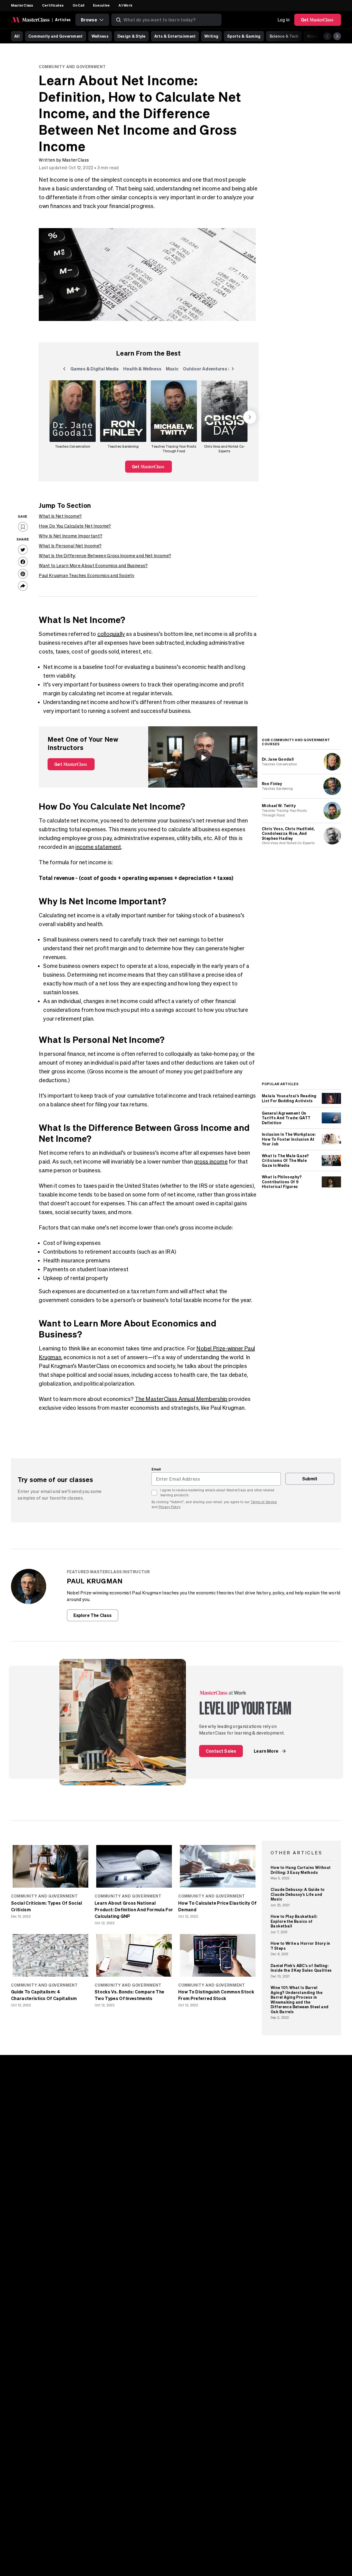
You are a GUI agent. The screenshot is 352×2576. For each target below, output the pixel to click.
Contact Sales (221, 1751)
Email (156, 1469)
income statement (98, 847)
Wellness (100, 36)
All (17, 36)
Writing (211, 36)
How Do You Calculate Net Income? (75, 526)
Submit (310, 1479)
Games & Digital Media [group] (95, 370)
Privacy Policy (169, 1507)
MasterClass (22, 5)
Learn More (266, 1751)
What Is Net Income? (60, 516)
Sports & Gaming (244, 36)
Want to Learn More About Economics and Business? (93, 566)
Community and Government (56, 36)
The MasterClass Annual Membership (181, 1399)
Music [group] (173, 370)
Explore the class (93, 1615)
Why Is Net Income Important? (71, 536)
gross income (211, 1161)
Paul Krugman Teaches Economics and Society (86, 575)
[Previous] (327, 36)
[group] (73, 417)
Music (313, 36)
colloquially (111, 634)
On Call (79, 5)
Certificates (53, 5)
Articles (63, 20)
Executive (101, 5)
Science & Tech (284, 36)
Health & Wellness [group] (142, 370)
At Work (125, 5)
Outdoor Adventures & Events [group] (215, 370)
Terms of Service (264, 1502)
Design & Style (131, 36)
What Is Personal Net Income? (70, 546)
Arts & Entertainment (175, 36)
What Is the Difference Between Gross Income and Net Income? (105, 556)
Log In (284, 20)
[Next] (337, 36)
